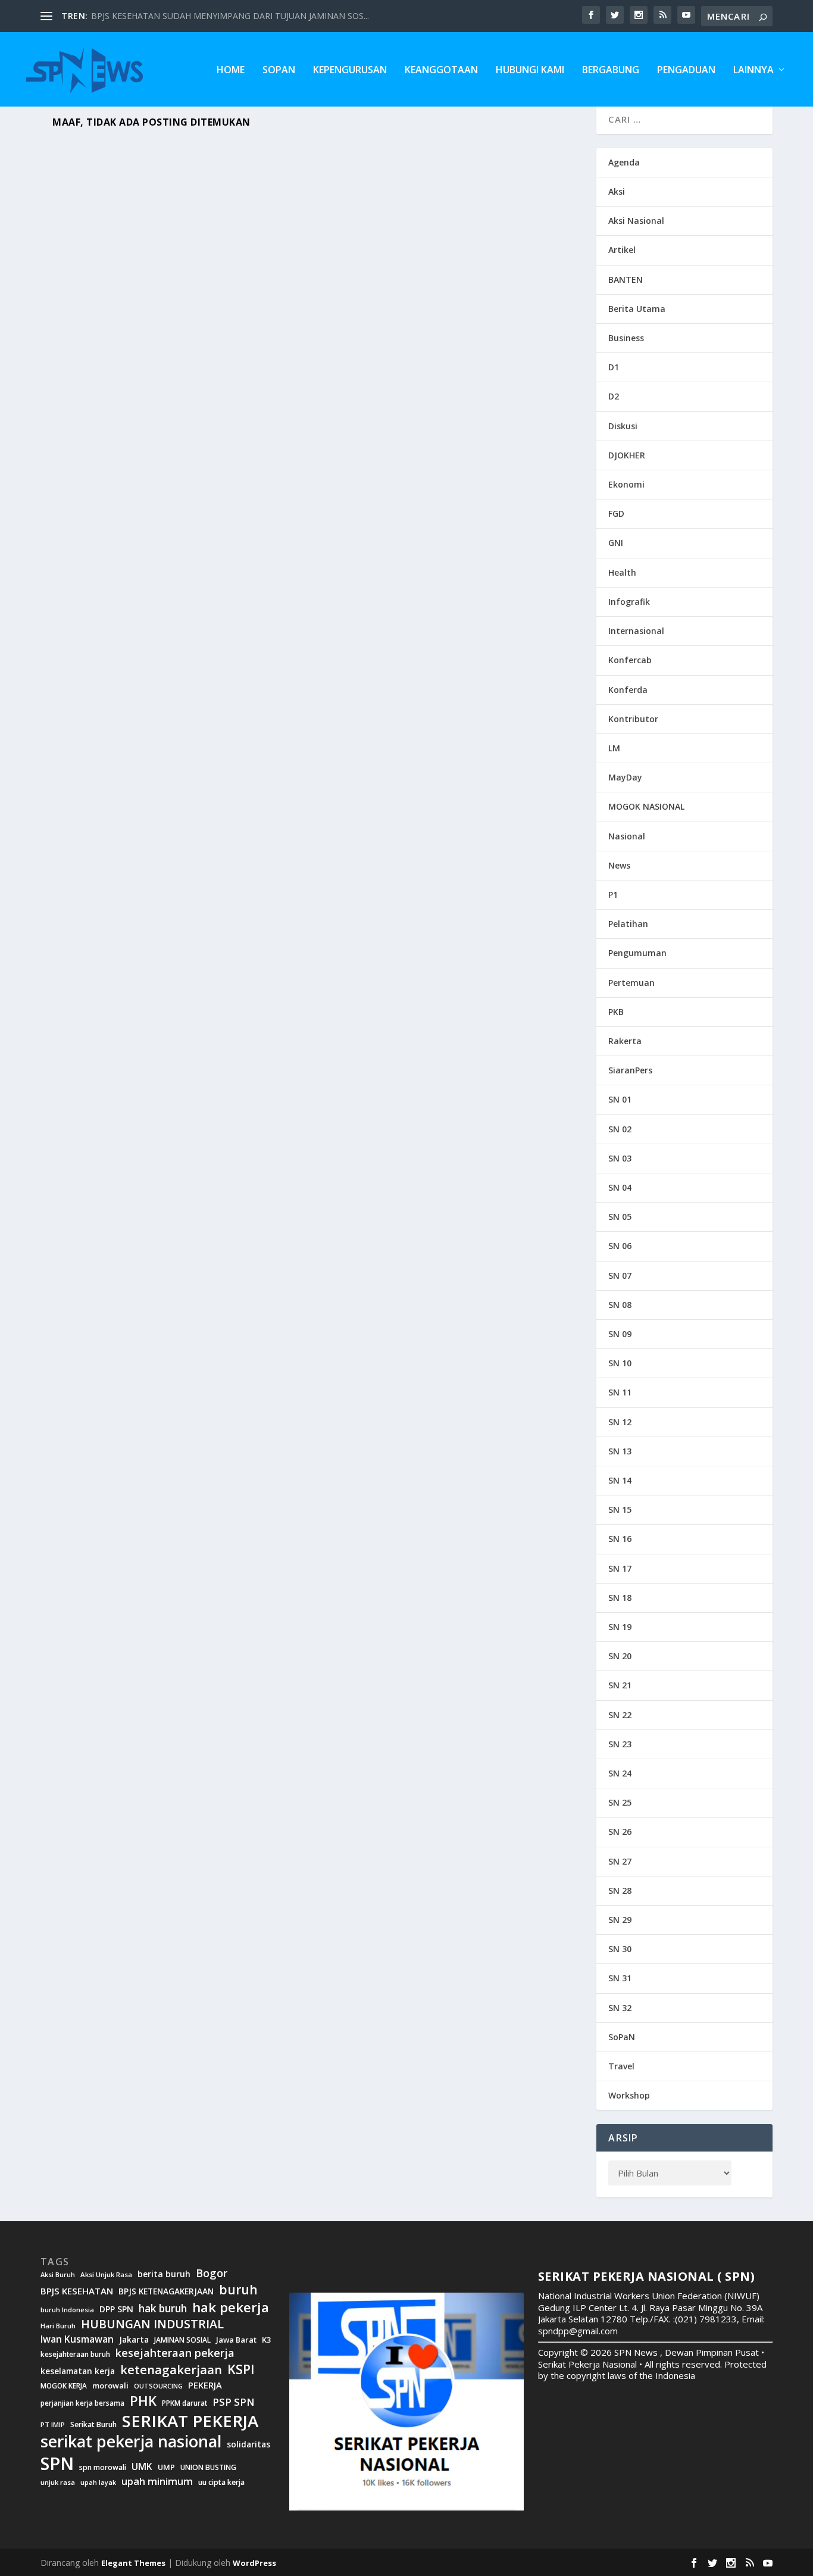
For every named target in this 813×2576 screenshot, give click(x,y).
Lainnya (753, 71)
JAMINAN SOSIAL (182, 2340)
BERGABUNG (611, 71)
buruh (238, 2290)
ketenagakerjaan (171, 2369)
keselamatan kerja (78, 2371)
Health (622, 572)
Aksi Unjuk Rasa (106, 2275)
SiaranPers (630, 1070)
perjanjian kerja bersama (82, 2403)
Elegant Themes (133, 2563)
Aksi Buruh (58, 2275)
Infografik (629, 602)
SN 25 (620, 1802)
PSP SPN (233, 2402)
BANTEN (626, 280)
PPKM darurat (185, 2403)
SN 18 (620, 1598)
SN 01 (620, 1099)
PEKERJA (205, 2385)
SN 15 (620, 1509)
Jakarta (134, 2340)
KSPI (241, 2369)
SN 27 (620, 1861)
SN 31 (620, 1978)
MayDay (625, 777)
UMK (142, 2466)
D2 (614, 396)
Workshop (629, 2095)
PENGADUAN (686, 71)
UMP (166, 2467)
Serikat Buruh (93, 2425)
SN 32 (620, 2008)
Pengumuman (637, 953)
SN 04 (620, 1187)
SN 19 (620, 1627)
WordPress (254, 2563)
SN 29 (620, 1920)
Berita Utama (637, 309)
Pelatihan (628, 924)
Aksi (617, 191)
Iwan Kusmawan (77, 2339)
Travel (621, 2066)
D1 (614, 367)
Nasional (627, 836)
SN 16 (620, 1539)
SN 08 (620, 1305)
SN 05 (620, 1217)
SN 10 (620, 1363)
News (619, 865)
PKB (616, 1012)
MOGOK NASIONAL (646, 806)
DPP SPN (116, 2309)
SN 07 (620, 1275)
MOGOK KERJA (64, 2386)
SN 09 (620, 1334)
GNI (616, 543)
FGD (616, 513)
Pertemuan (631, 983)
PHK (143, 2401)
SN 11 (620, 1392)
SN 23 (620, 1744)
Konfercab (630, 660)
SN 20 (620, 1656)
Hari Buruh (58, 2326)
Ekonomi (626, 484)
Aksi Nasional (636, 221)
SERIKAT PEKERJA (190, 2421)
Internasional (636, 631)
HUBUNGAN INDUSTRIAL (152, 2324)
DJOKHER (627, 455)
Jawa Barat (236, 2340)
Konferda (628, 690)
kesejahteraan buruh (75, 2354)
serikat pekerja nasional (131, 2442)
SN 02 (620, 1129)
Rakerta (625, 1041)
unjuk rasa (58, 2483)
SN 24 (620, 1773)
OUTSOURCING (158, 2386)
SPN (57, 2463)
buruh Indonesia (67, 2310)
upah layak (98, 2483)
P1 (613, 894)
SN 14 (620, 1480)
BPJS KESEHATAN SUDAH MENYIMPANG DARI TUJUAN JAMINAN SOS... (230, 16)
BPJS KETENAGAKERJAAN (166, 2291)
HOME (231, 71)
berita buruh (164, 2274)
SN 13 (620, 1451)
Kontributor (633, 719)
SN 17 (620, 1568)
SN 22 (620, 1715)
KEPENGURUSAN (350, 71)
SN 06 (620, 1246)
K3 (267, 2340)
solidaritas (248, 2444)
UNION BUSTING (208, 2468)
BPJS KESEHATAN (77, 2291)
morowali (110, 2386)
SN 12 (620, 1422)
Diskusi (623, 426)
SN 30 (620, 1949)
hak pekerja (231, 2307)
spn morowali (103, 2468)
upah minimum (157, 2481)
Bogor (212, 2273)
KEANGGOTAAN (441, 71)
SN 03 (620, 1158)
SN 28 (620, 1890)
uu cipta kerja (221, 2483)
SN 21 (620, 1685)
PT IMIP (53, 2425)
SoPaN (279, 71)
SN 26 (620, 1832)
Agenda (624, 162)
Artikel (622, 250)
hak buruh (163, 2309)
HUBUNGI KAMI (530, 71)
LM (614, 748)
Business (626, 338)
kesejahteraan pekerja (175, 2353)
